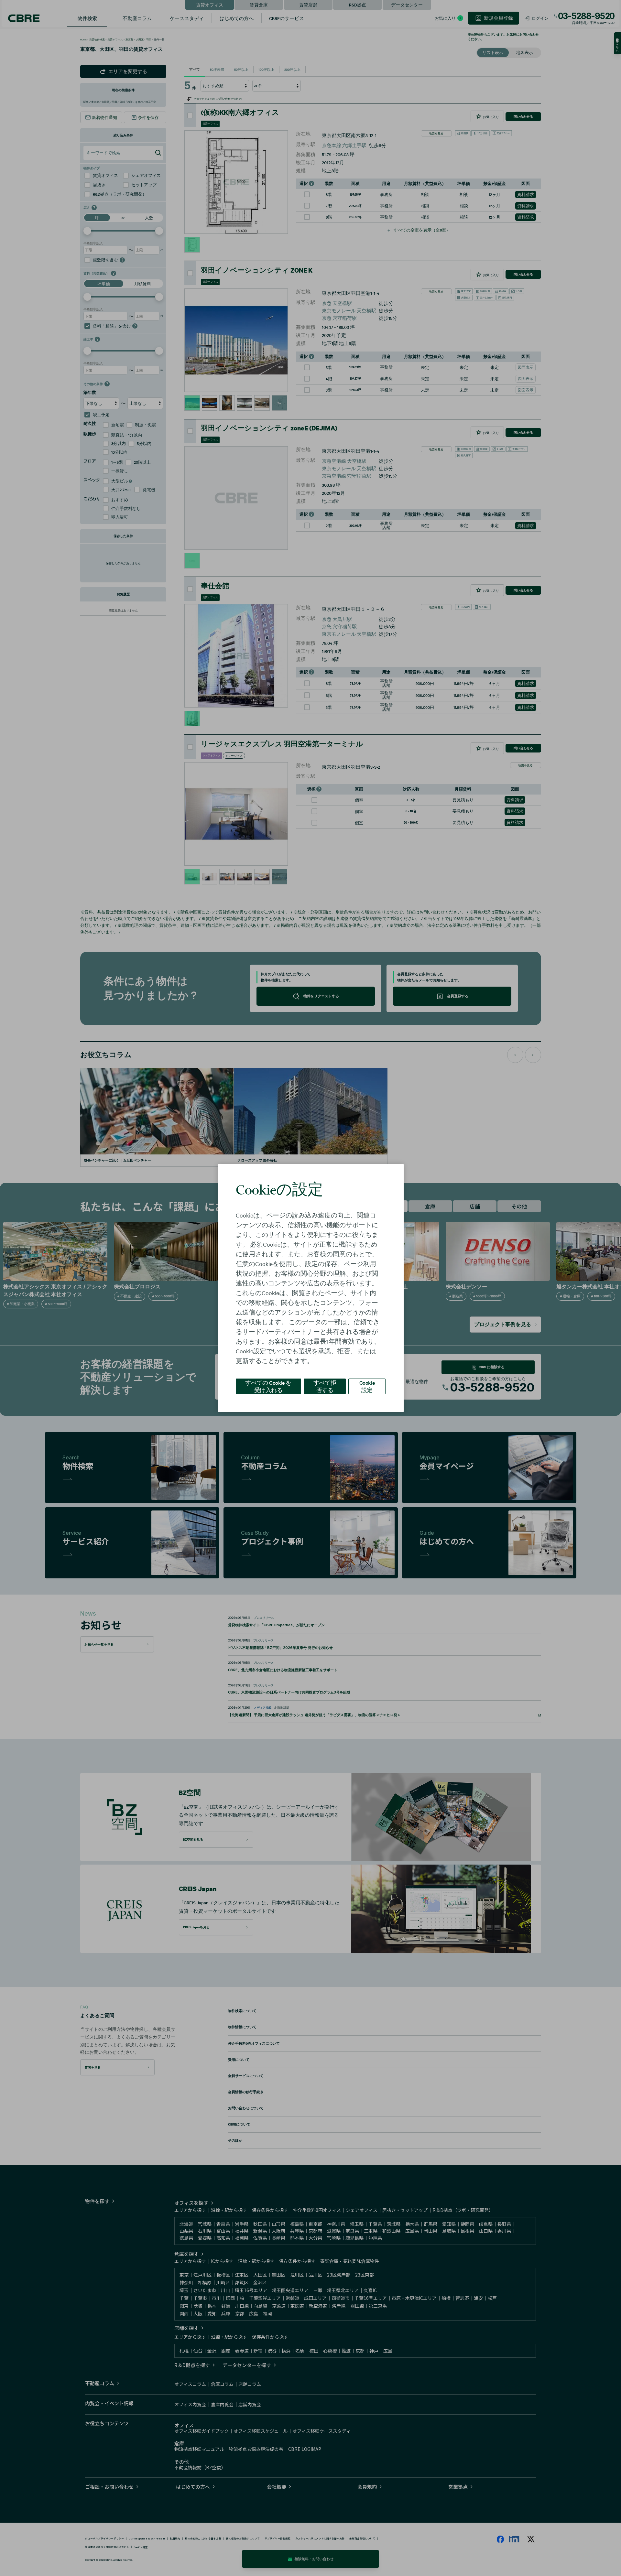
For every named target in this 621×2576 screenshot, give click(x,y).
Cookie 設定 (367, 1386)
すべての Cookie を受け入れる (268, 1386)
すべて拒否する (325, 1386)
